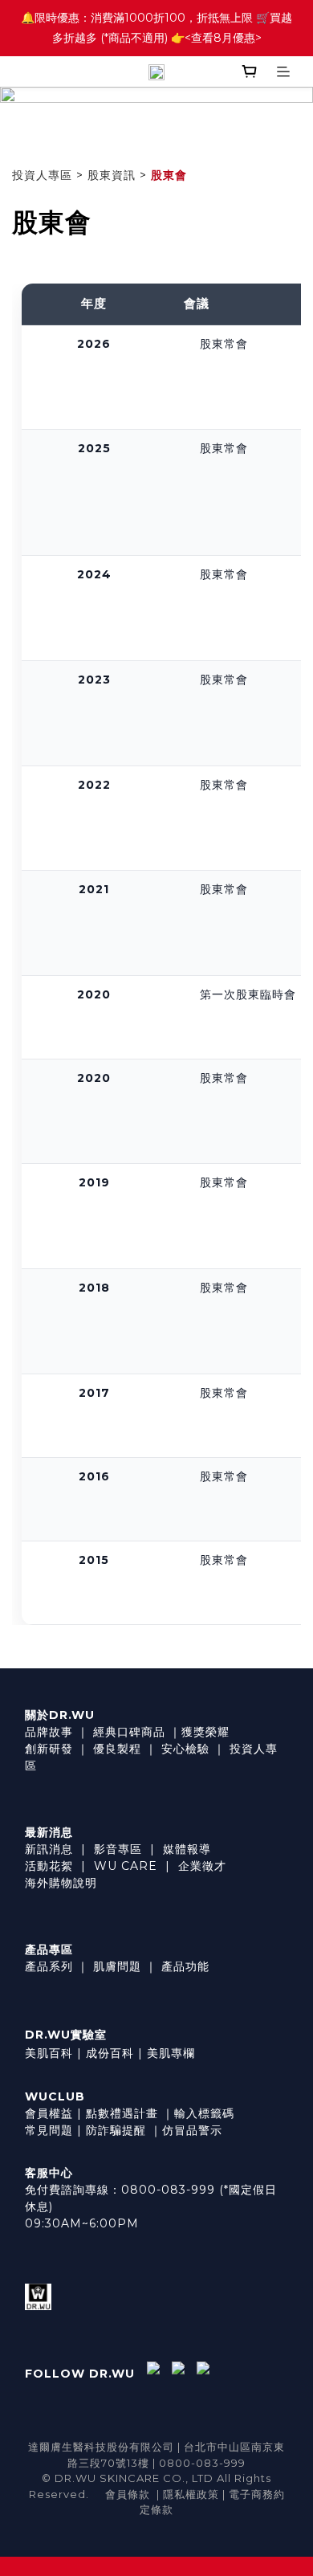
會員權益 (49, 2113)
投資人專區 (42, 175)
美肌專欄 (171, 2053)
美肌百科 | (53, 2053)
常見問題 (49, 2130)
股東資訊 (112, 175)
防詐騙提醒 (116, 2130)
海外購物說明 (61, 1883)
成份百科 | (114, 2053)
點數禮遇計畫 (122, 2113)
